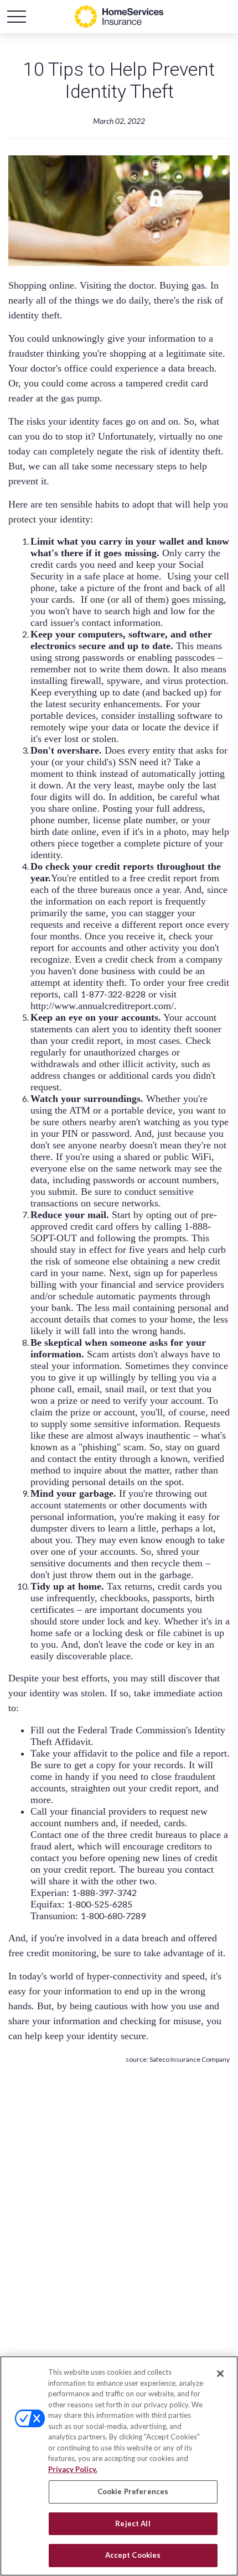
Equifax (46, 1904)
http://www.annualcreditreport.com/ (102, 1006)
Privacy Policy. (73, 2469)
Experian (48, 1893)
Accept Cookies (133, 2555)
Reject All (133, 2523)
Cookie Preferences (133, 2491)
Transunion (53, 1916)
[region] (119, 2466)
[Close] (220, 2374)
